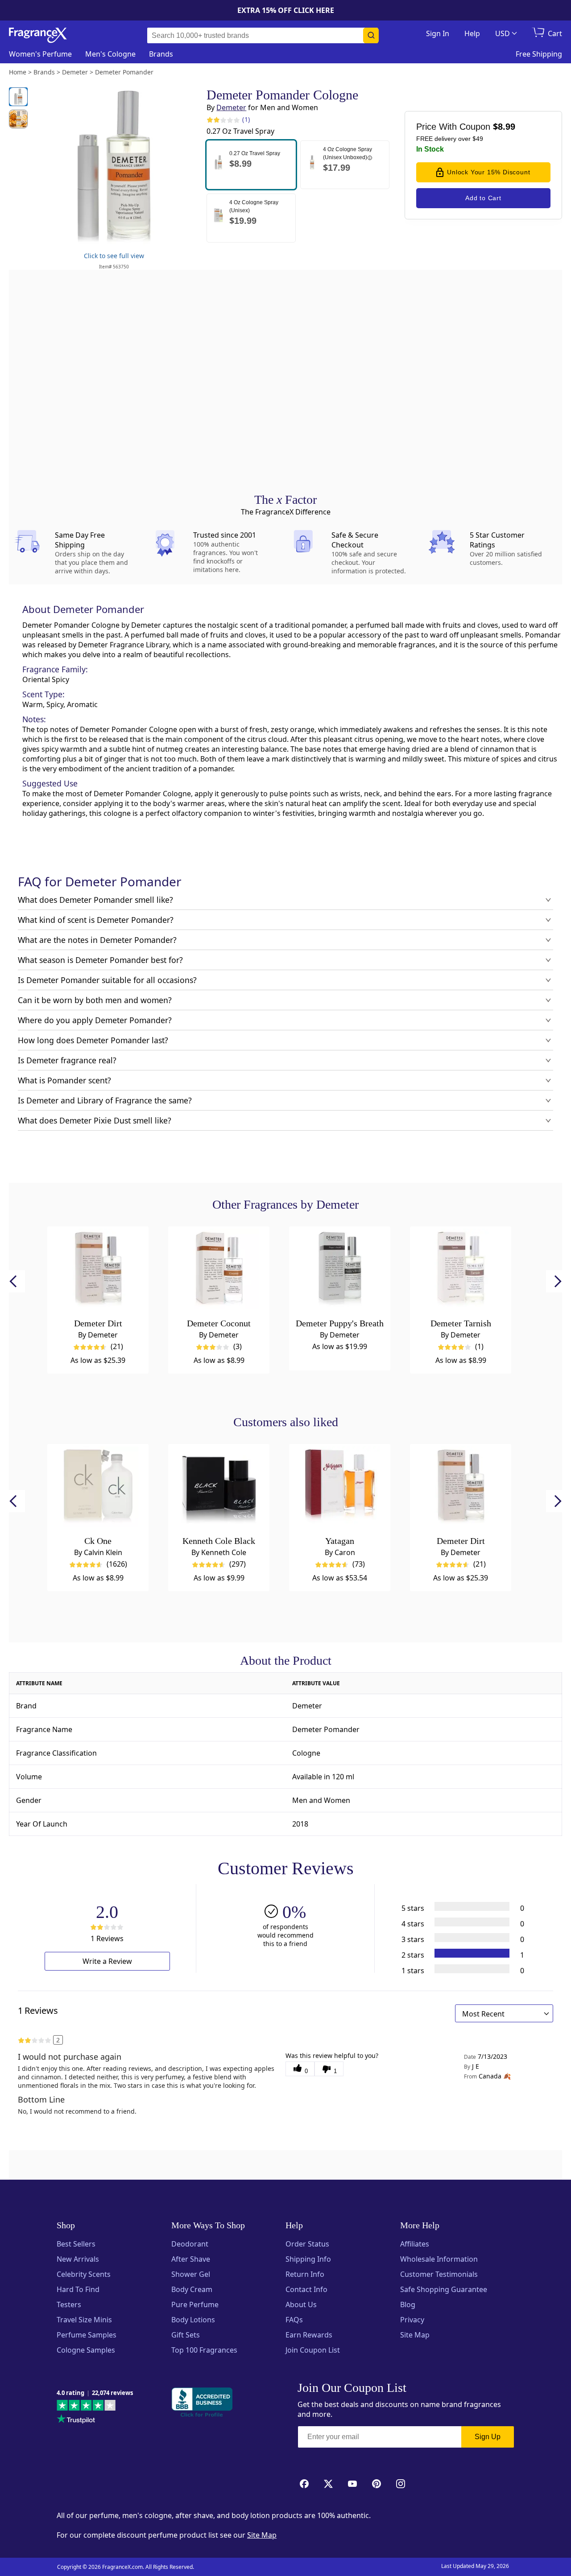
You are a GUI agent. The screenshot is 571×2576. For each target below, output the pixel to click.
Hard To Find (78, 2289)
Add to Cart (483, 198)
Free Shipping (539, 54)
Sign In (438, 33)
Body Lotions (193, 2320)
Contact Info (306, 2289)
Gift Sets (186, 2335)
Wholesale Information (439, 2259)
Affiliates (415, 2244)
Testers (69, 2304)
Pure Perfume (195, 2304)
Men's (110, 54)
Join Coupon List (313, 2350)
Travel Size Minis (84, 2320)
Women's (40, 54)
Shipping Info (308, 2259)
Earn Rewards (309, 2335)
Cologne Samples (86, 2350)
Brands (161, 54)
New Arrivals (78, 2259)
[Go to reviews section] (213, 119)
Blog (408, 2304)
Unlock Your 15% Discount (488, 172)
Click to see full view (114, 256)
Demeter (231, 107)
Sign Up (488, 2437)
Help (472, 33)
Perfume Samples (87, 2335)
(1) (246, 119)
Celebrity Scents (84, 2274)
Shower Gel (191, 2274)
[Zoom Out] (455, 1055)
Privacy (412, 2320)
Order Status (307, 2244)
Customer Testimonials (439, 2274)
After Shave (191, 2259)
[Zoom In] (455, 1029)
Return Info (305, 2274)
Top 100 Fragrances (204, 2350)
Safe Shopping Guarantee (444, 2289)
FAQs (294, 2320)
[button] (251, 165)
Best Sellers (76, 2244)
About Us (301, 2304)
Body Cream (192, 2289)
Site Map (415, 2335)
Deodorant (190, 2244)
